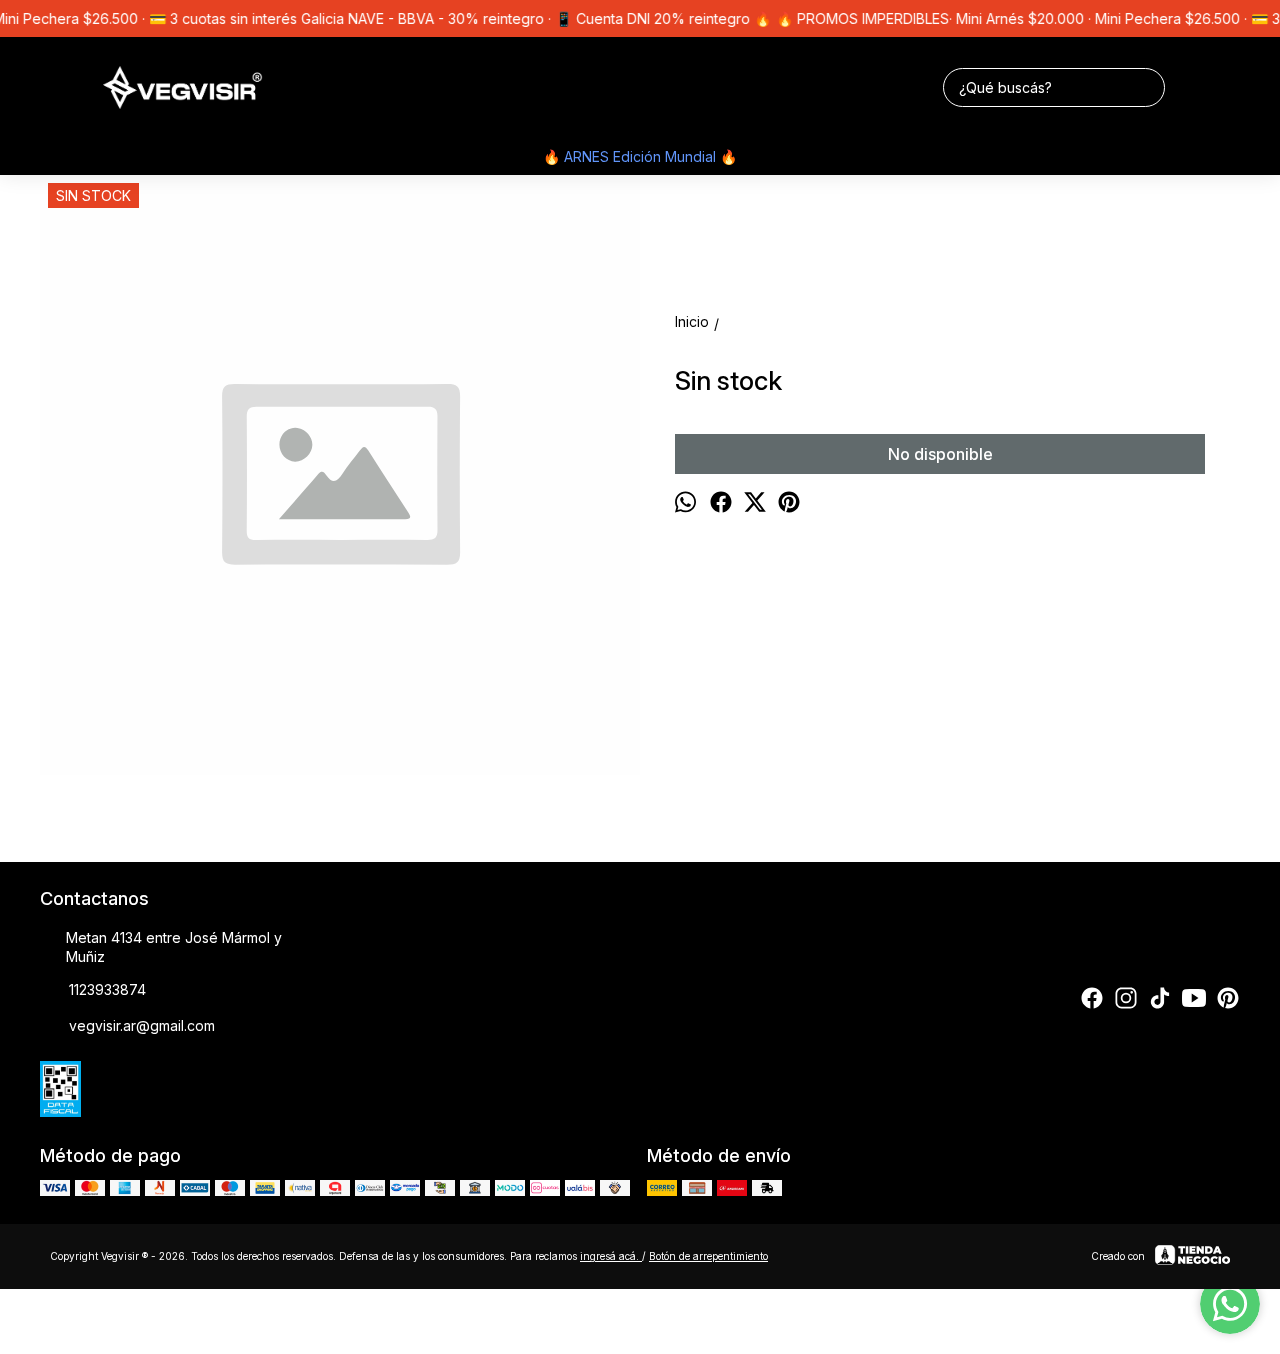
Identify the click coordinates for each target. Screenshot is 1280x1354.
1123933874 (107, 989)
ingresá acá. (611, 1256)
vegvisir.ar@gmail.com (142, 1025)
